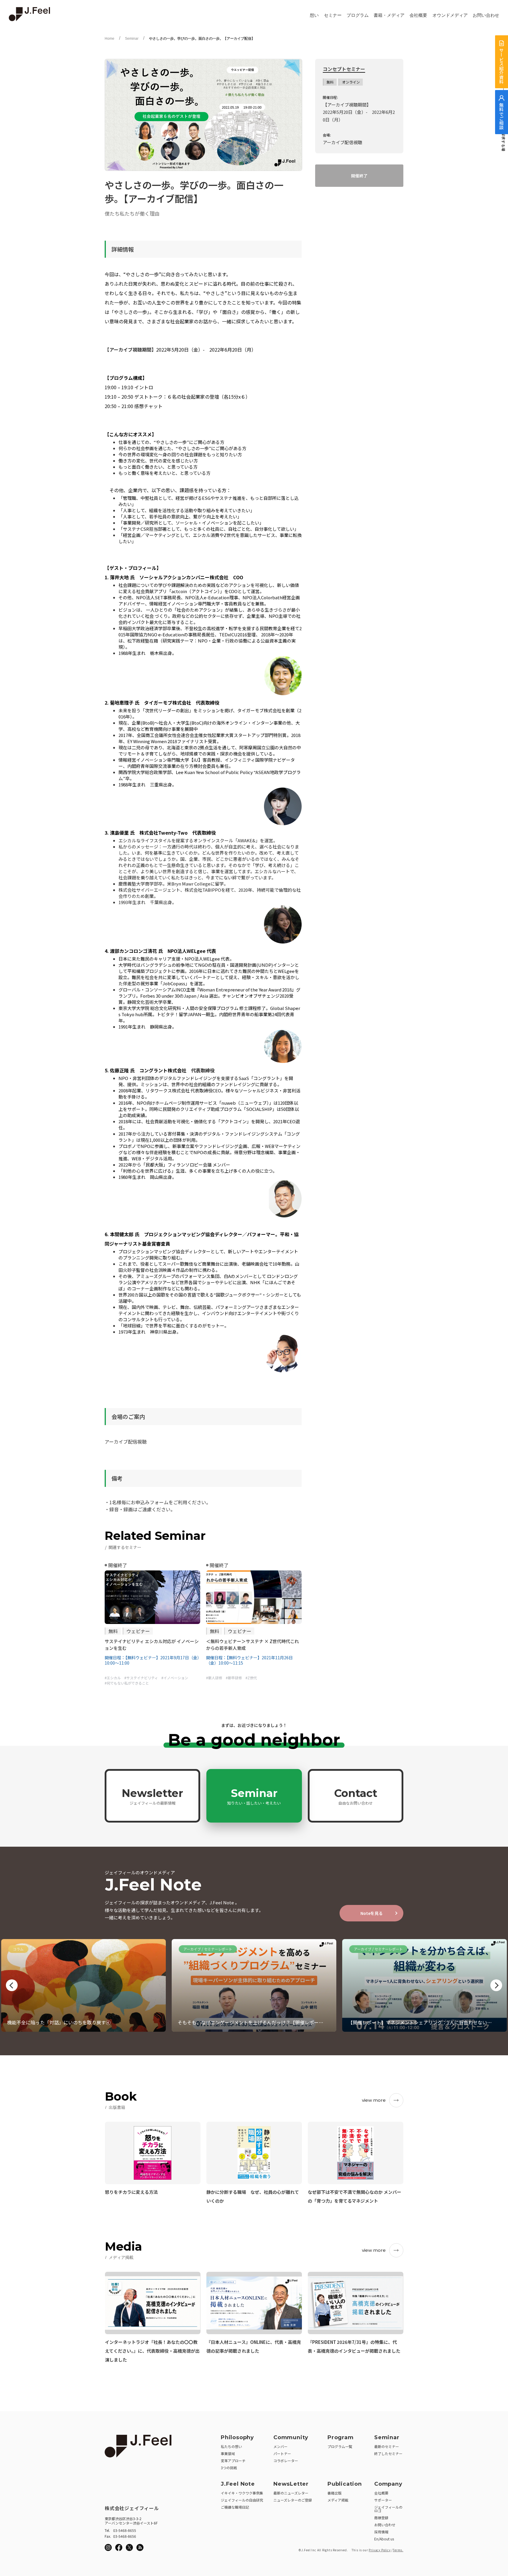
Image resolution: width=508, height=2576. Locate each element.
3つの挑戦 (229, 2468)
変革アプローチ (233, 2461)
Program (341, 2437)
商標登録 (381, 2518)
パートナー (282, 2453)
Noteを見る (372, 1913)
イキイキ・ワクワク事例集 (242, 2493)
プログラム (358, 15)
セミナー (333, 15)
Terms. (398, 2550)
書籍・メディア (389, 15)
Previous (12, 1985)
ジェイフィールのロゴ (388, 2509)
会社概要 (418, 15)
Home (110, 39)
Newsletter (152, 1796)
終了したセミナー (388, 2453)
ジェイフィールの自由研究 (242, 2500)
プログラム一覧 (340, 2446)
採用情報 (381, 2532)
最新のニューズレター (291, 2493)
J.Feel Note (238, 2484)
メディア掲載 (338, 2500)
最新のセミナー (387, 2446)
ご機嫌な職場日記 (235, 2507)
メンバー (280, 2446)
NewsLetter (291, 2484)
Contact (356, 1796)
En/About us (384, 2539)
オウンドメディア (450, 15)
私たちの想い (231, 2446)
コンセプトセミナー (344, 69)
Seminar (132, 39)
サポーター (383, 2500)
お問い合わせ (486, 15)
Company (388, 2484)
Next (496, 1985)
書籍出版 (335, 2493)
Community (291, 2437)
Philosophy (237, 2437)
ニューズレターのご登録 (293, 2500)
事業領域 (228, 2453)
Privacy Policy (380, 2550)
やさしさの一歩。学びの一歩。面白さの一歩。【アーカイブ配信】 (202, 39)
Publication (345, 2484)
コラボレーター (286, 2461)
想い (314, 15)
